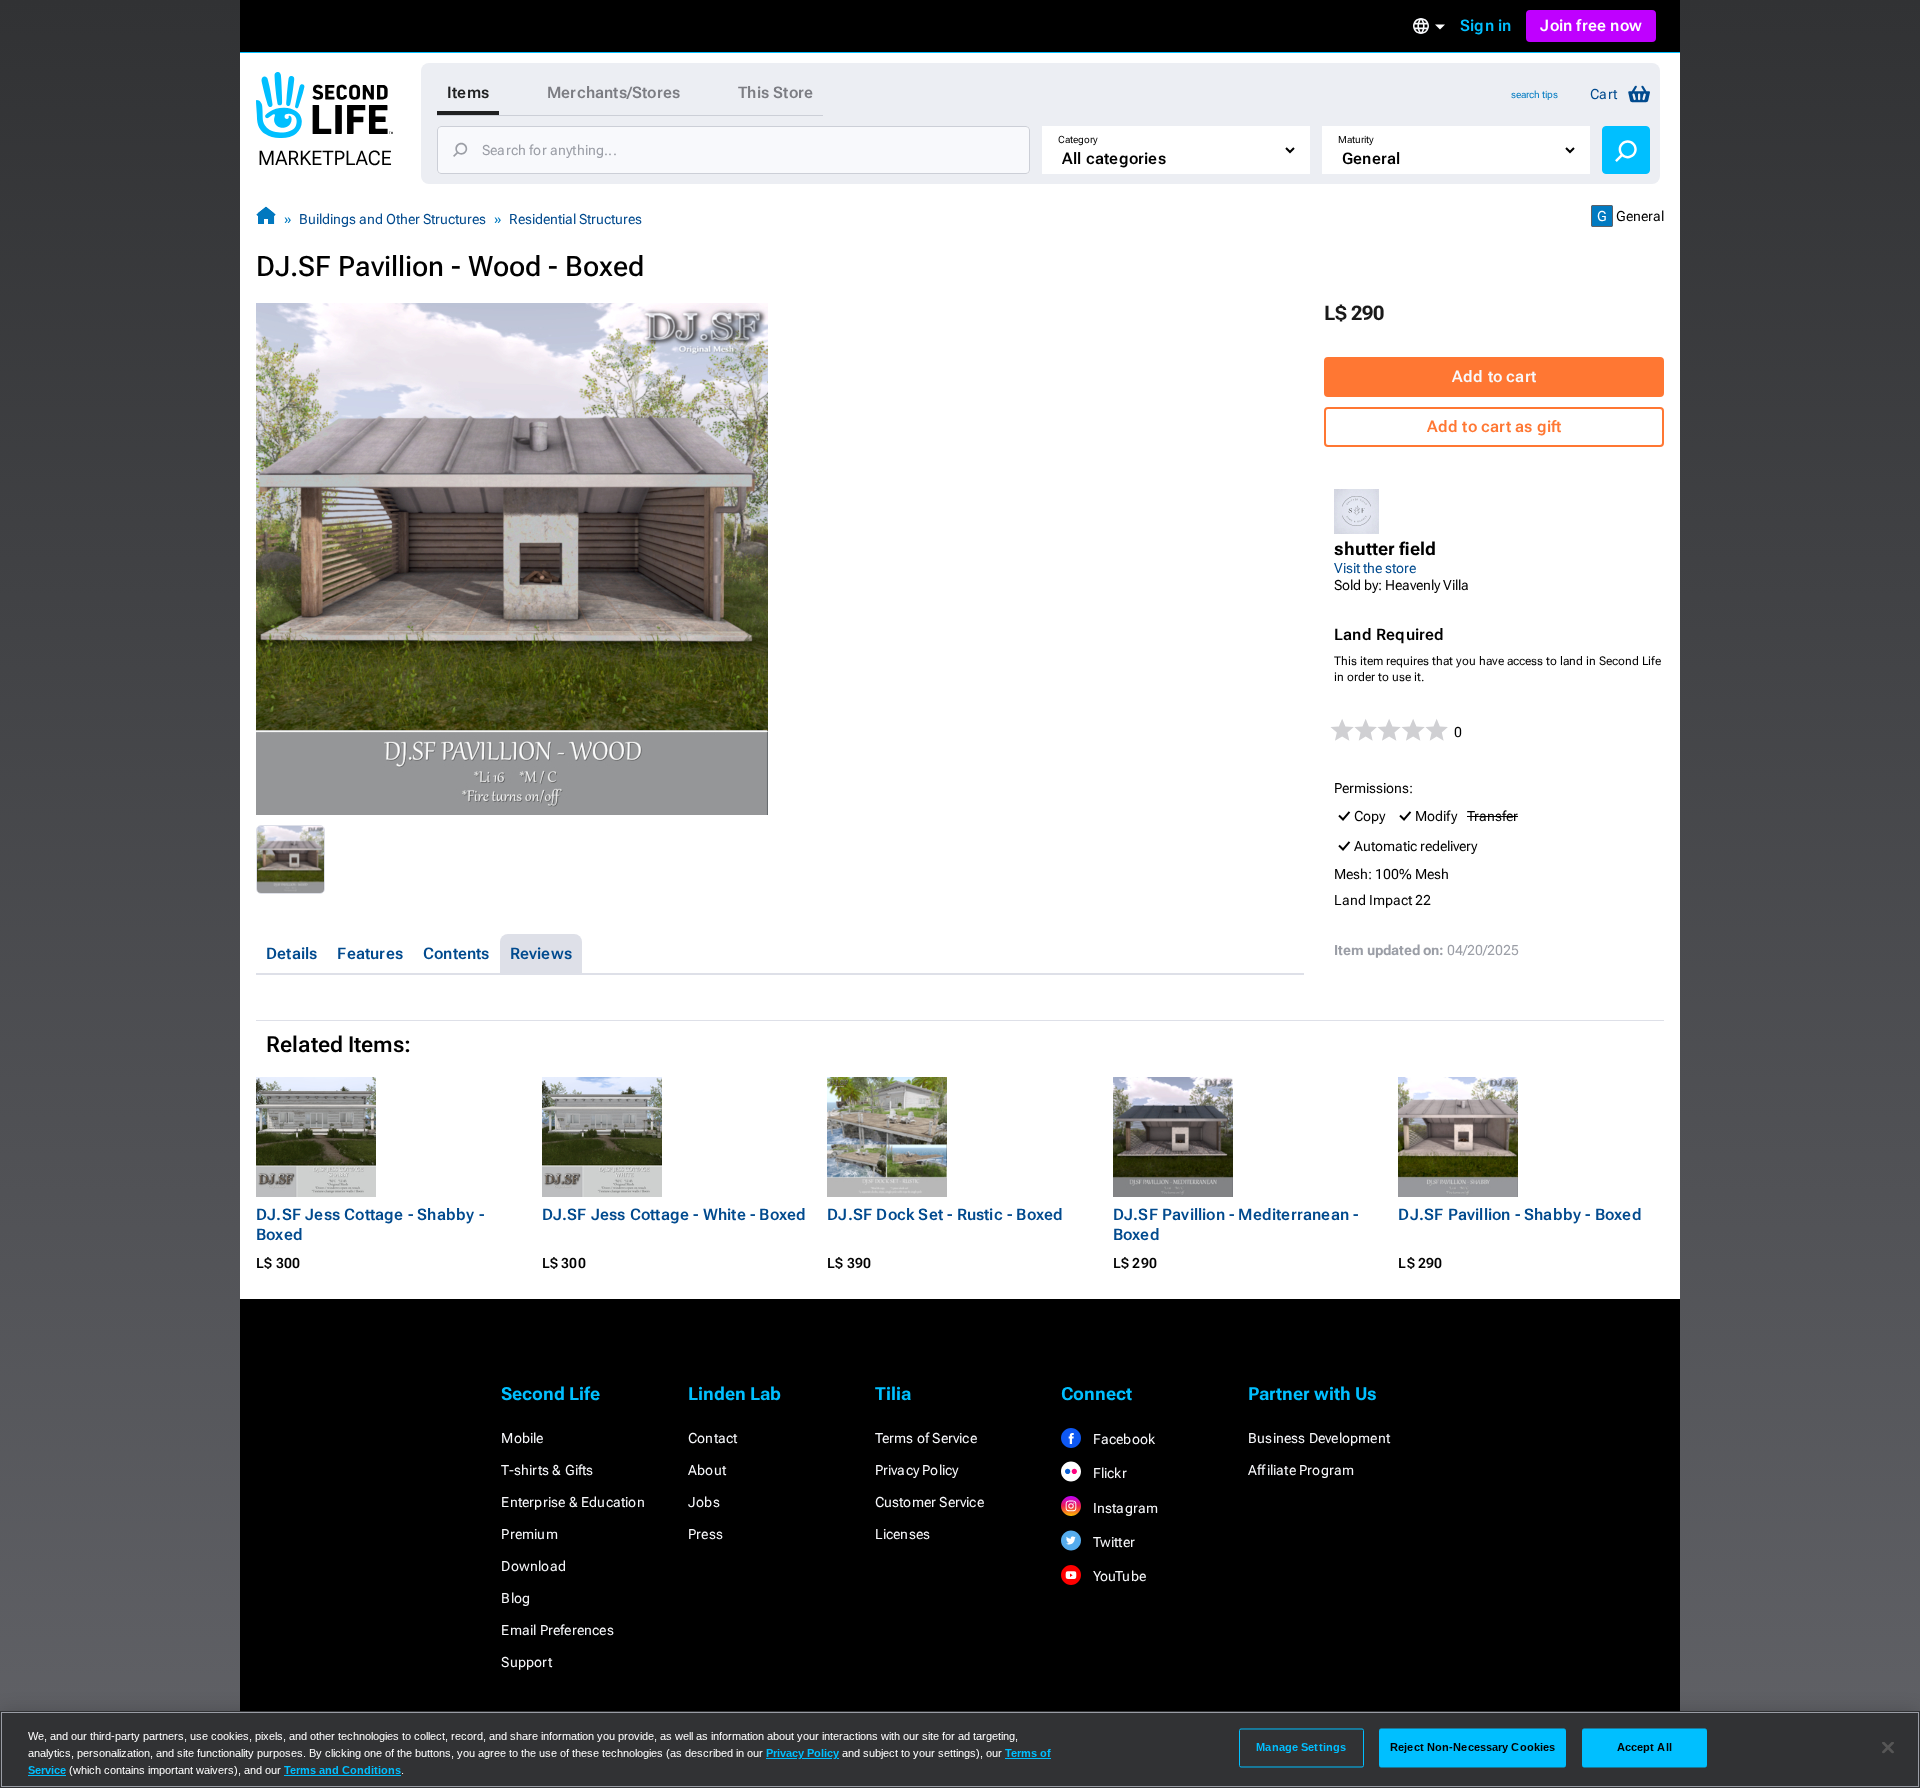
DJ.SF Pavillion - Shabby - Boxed (1519, 1214)
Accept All (1644, 1747)
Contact (712, 1438)
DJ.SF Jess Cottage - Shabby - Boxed (370, 1224)
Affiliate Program (1301, 1470)
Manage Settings (1301, 1747)
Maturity (1356, 139)
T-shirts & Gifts (547, 1470)
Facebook (1122, 1439)
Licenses (903, 1534)
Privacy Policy (917, 1470)
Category (1078, 139)
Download (533, 1566)
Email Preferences (557, 1630)
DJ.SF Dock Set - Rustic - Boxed (945, 1214)
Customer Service (929, 1502)
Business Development (1319, 1438)
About (707, 1470)
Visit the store (1375, 568)
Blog (515, 1598)
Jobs (704, 1502)
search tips (1534, 94)
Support (526, 1662)
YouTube (1117, 1576)
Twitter (1112, 1542)
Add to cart (1494, 376)
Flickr (1107, 1473)
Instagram (1123, 1508)
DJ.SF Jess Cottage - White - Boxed (674, 1214)
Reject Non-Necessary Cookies (1472, 1747)
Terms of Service (926, 1438)
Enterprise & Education (572, 1502)
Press (705, 1534)
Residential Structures (575, 219)
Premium (529, 1534)
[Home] (266, 218)
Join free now (1591, 25)
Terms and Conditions (342, 1770)
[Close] (1888, 1748)
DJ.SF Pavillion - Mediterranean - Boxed (1236, 1224)
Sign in (1485, 25)
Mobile (522, 1438)
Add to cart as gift (1494, 426)
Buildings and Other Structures (392, 219)
